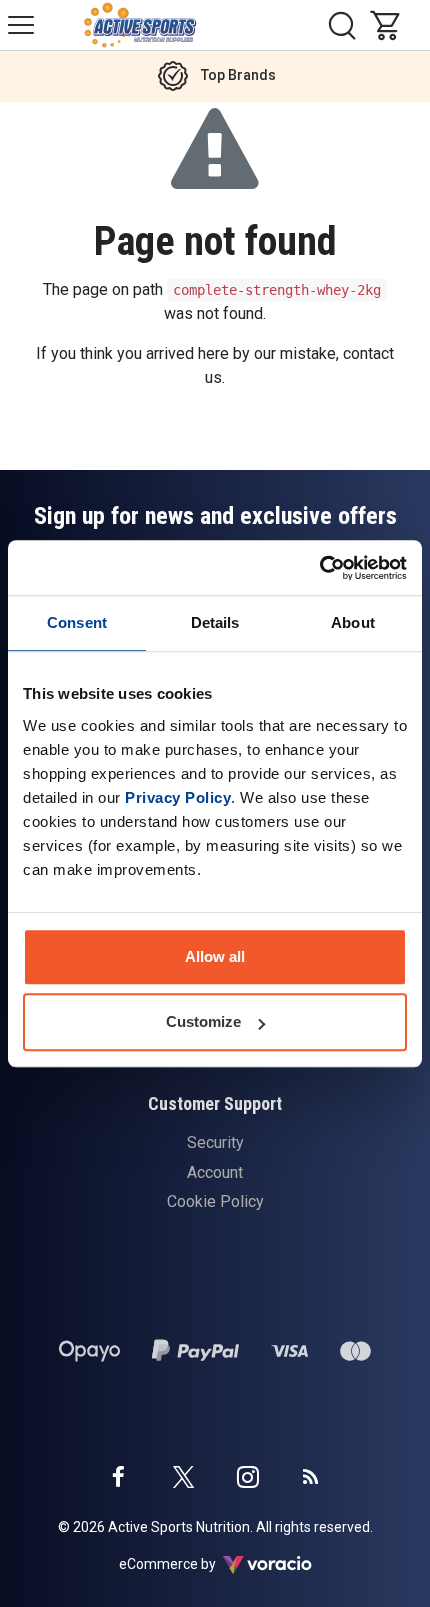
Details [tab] (215, 622)
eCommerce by (192, 1564)
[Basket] (390, 25)
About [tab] (353, 622)
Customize (203, 1021)
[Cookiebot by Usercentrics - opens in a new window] (319, 568)
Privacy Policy (178, 797)
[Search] (342, 25)
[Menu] (21, 25)
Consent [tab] (77, 622)
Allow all (215, 956)
